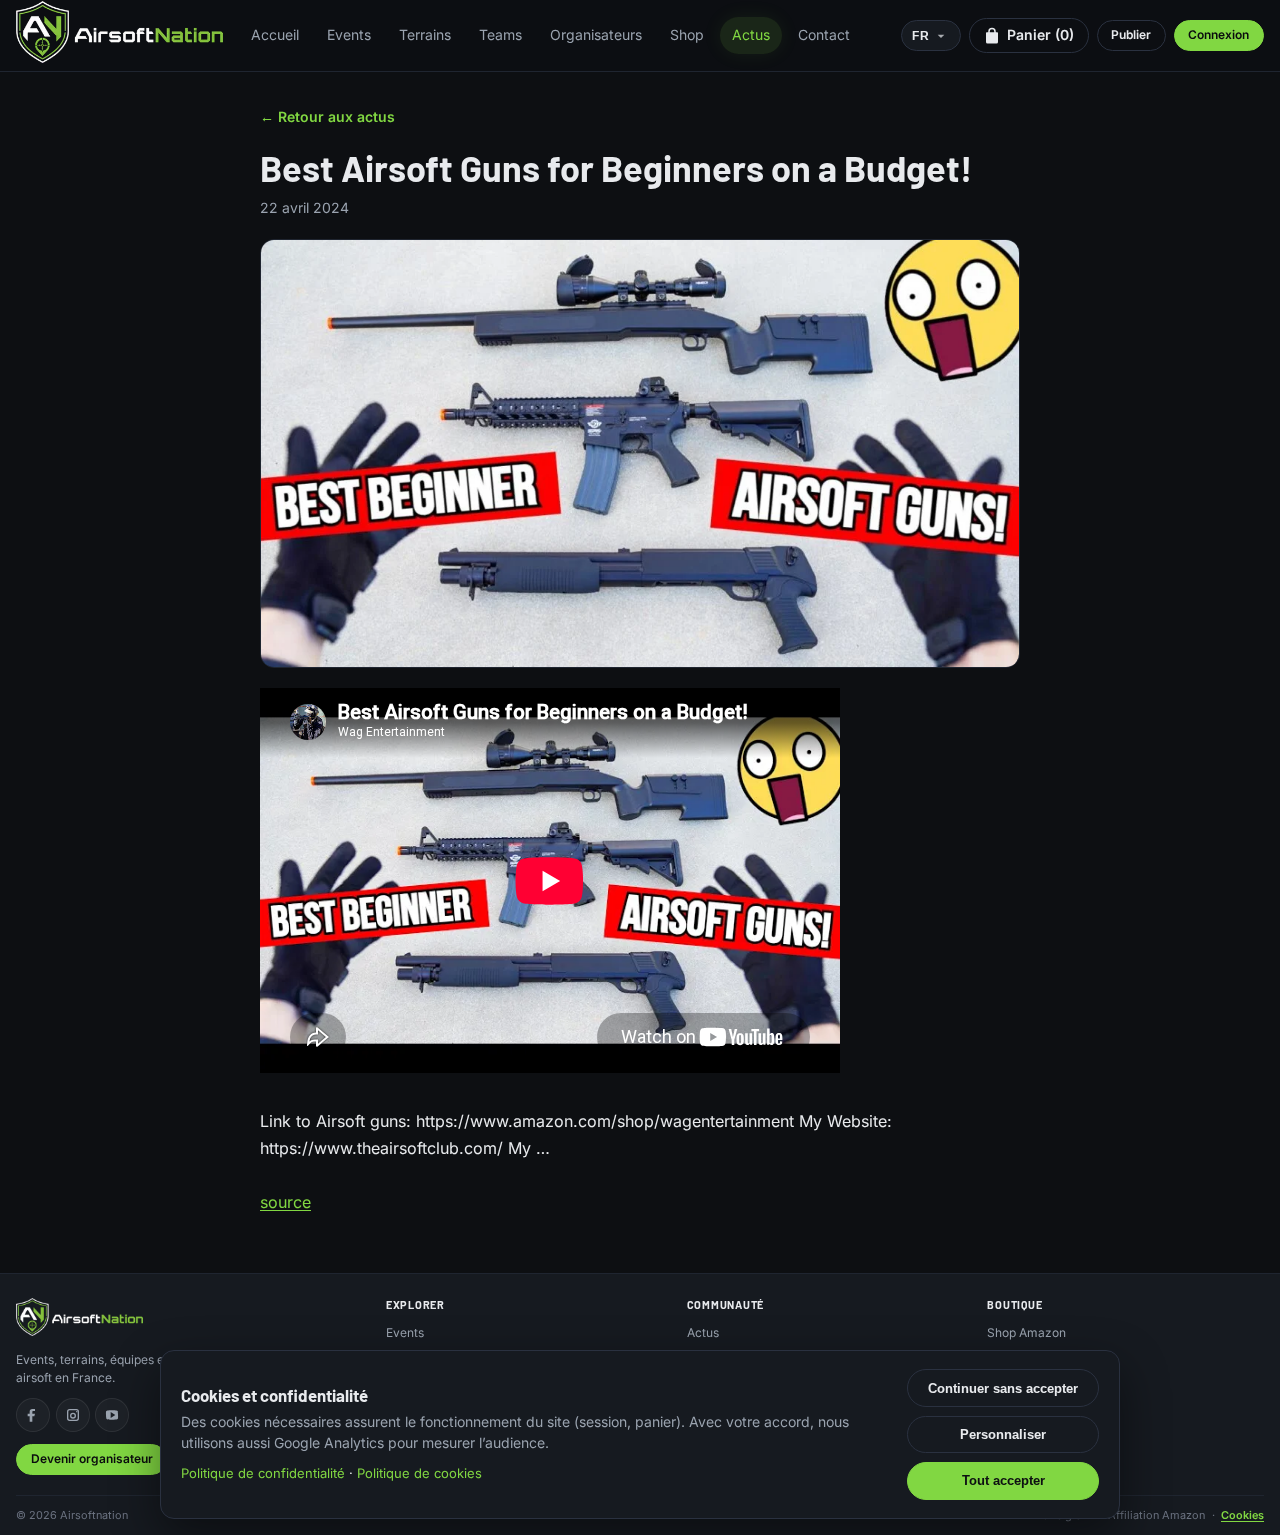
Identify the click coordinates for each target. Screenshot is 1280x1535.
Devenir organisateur (92, 1458)
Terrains (425, 34)
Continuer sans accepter (1003, 1388)
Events (349, 34)
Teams (500, 34)
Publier (1131, 34)
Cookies (1242, 1515)
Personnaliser (1003, 1434)
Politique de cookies (419, 1473)
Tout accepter (1003, 1480)
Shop (687, 34)
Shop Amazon (1026, 1332)
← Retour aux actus (327, 116)
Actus (751, 34)
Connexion (1218, 34)
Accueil (275, 34)
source (285, 1202)
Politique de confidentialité (263, 1473)
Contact (824, 34)
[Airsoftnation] (119, 32)
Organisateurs (596, 34)
